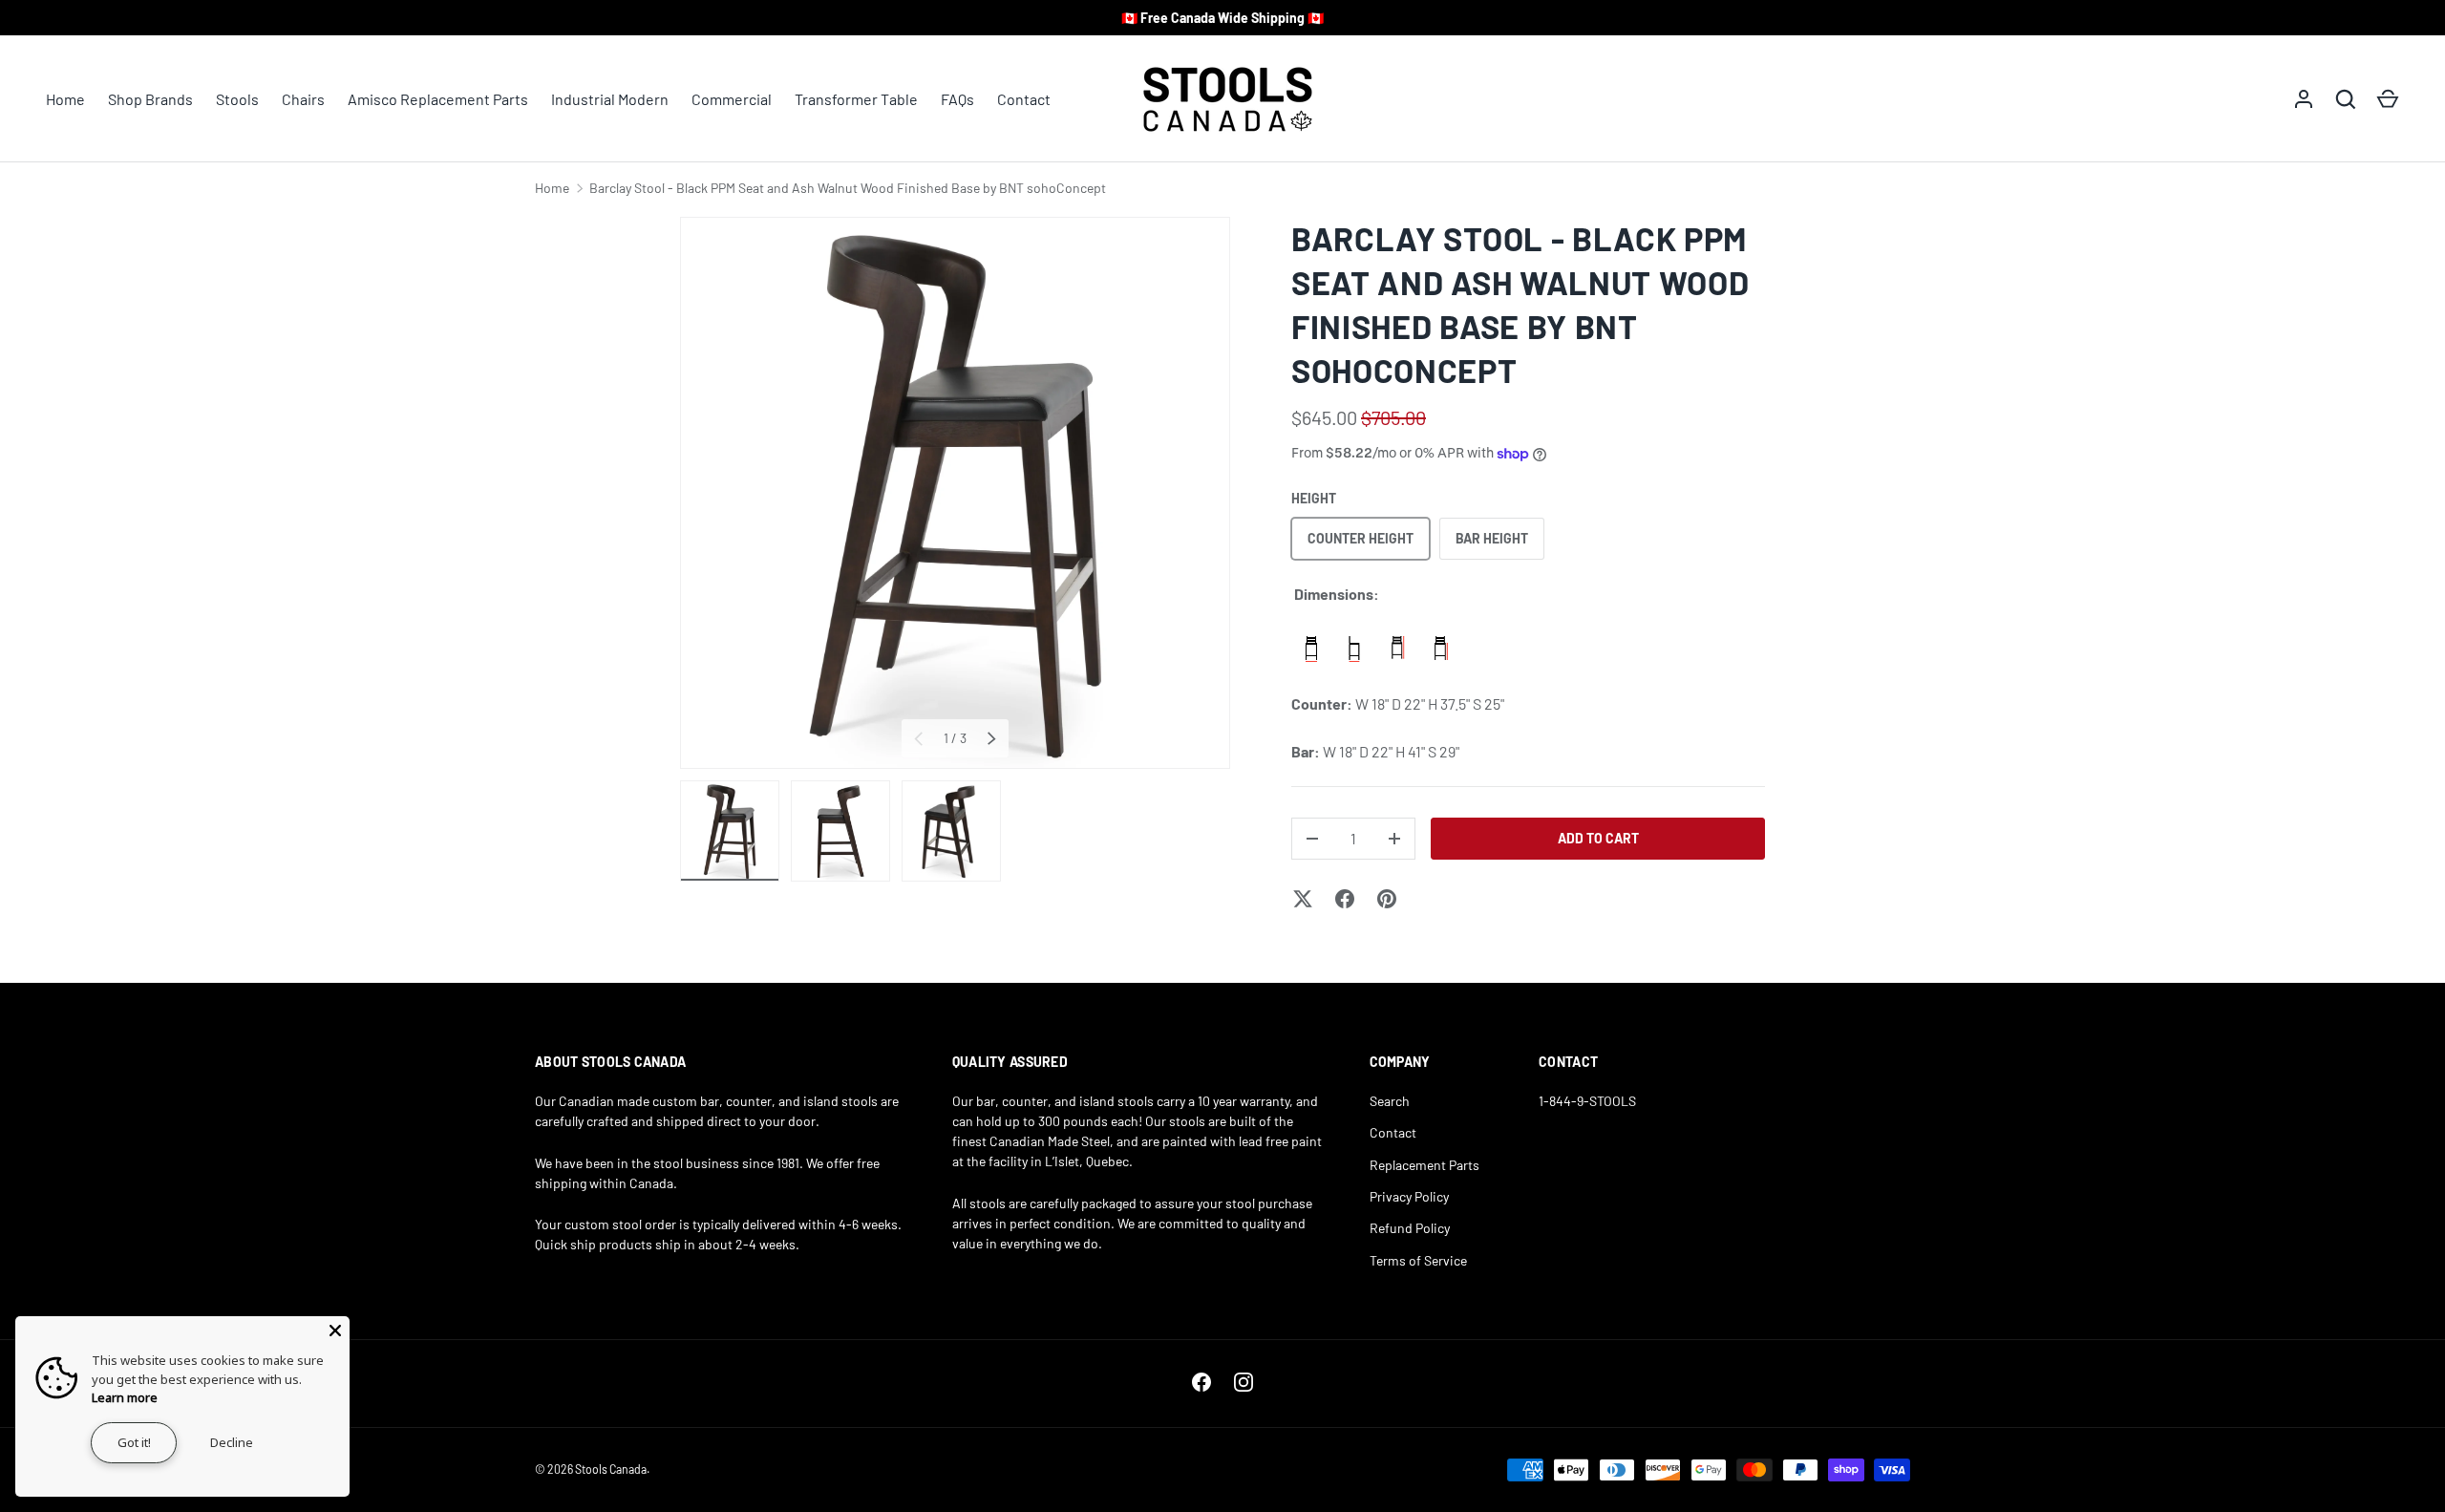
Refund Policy (1410, 1228)
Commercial (732, 99)
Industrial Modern (610, 99)
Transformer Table (856, 99)
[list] (955, 493)
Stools (237, 99)
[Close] (335, 1331)
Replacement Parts (1424, 1165)
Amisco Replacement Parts (438, 99)
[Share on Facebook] (1345, 899)
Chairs (303, 99)
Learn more (125, 1397)
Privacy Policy (1409, 1196)
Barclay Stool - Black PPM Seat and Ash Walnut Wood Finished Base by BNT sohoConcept (848, 188)
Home (65, 99)
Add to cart (1598, 838)
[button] (2388, 99)
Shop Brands (150, 99)
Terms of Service (1418, 1260)
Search (1390, 1101)
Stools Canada (611, 1469)
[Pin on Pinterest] (1387, 899)
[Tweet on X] (1303, 899)
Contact (1024, 99)
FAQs (957, 99)
